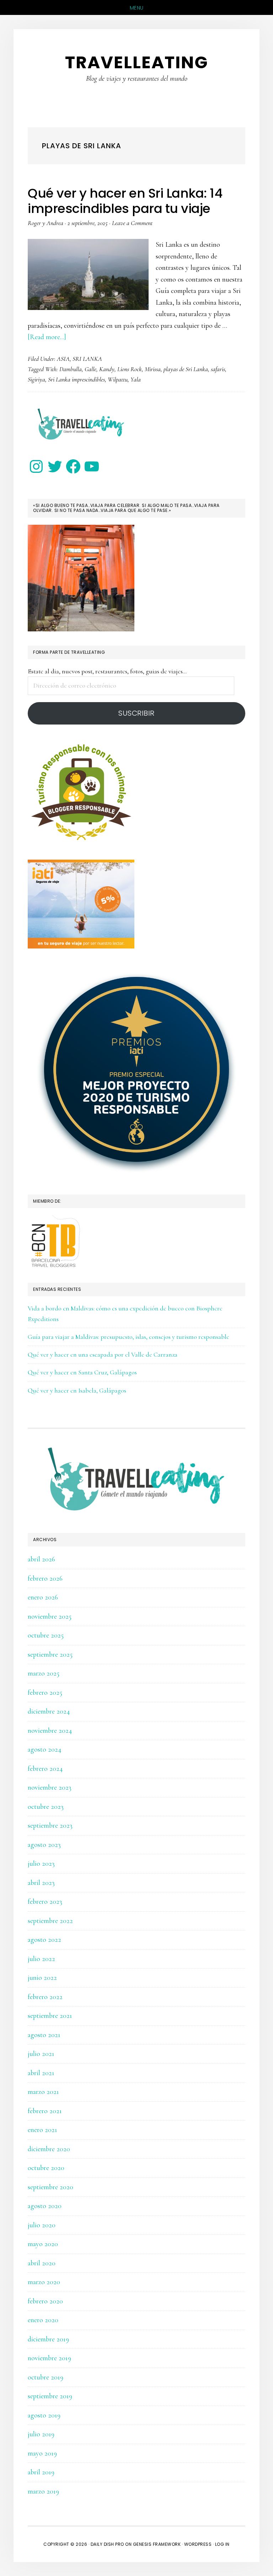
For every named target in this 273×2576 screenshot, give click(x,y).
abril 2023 (41, 1883)
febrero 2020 (45, 2301)
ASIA (63, 359)
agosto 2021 (44, 2035)
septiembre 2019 (50, 2396)
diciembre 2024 (49, 1711)
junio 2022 (42, 1978)
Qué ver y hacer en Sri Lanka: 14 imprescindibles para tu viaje (125, 201)
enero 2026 (43, 1597)
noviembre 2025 (50, 1616)
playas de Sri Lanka (186, 369)
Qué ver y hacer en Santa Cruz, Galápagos (82, 1372)
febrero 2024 (45, 1769)
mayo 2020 (43, 2244)
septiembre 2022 (50, 1921)
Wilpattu (118, 379)
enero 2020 (43, 2320)
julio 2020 (42, 2225)
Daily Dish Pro (107, 2544)
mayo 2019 (42, 2453)
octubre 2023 (46, 1807)
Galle (90, 369)
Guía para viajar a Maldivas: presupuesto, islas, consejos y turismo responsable (129, 1337)
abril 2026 (41, 1559)
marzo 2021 (43, 2092)
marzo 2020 (44, 2282)
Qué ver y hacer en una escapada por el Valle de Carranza (103, 1354)
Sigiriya (36, 379)
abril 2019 (41, 2472)
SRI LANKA (87, 359)
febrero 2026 (45, 1578)
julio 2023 (41, 1864)
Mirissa (153, 369)
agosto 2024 (45, 1749)
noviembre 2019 (49, 2358)
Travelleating (137, 62)
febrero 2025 (45, 1693)
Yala (136, 379)
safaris (218, 369)
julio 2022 (41, 1959)
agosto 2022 (44, 1940)
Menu (137, 8)
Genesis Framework (157, 2544)
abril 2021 (41, 2073)
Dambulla (71, 369)
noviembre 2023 (50, 1787)
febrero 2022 (45, 1997)
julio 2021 (41, 2054)
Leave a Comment (132, 223)
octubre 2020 (46, 2168)
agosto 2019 (44, 2415)
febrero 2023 (45, 1902)
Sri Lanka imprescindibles (76, 379)
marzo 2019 (43, 2491)
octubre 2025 (46, 1635)
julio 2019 (41, 2434)
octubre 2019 (45, 2377)
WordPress (198, 2544)
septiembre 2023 (50, 1826)
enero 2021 (42, 2130)
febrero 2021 (45, 2111)
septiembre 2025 (50, 1655)
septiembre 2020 (50, 2187)
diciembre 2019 (48, 2339)
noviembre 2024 (50, 1731)
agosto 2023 (44, 1845)
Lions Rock (130, 369)
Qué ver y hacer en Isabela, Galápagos (77, 1390)
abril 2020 (42, 2263)
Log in (222, 2544)
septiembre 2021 (50, 2016)
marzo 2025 (44, 1673)
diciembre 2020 (49, 2149)
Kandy (107, 369)
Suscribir (136, 713)
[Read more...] (47, 337)
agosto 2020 (45, 2206)
